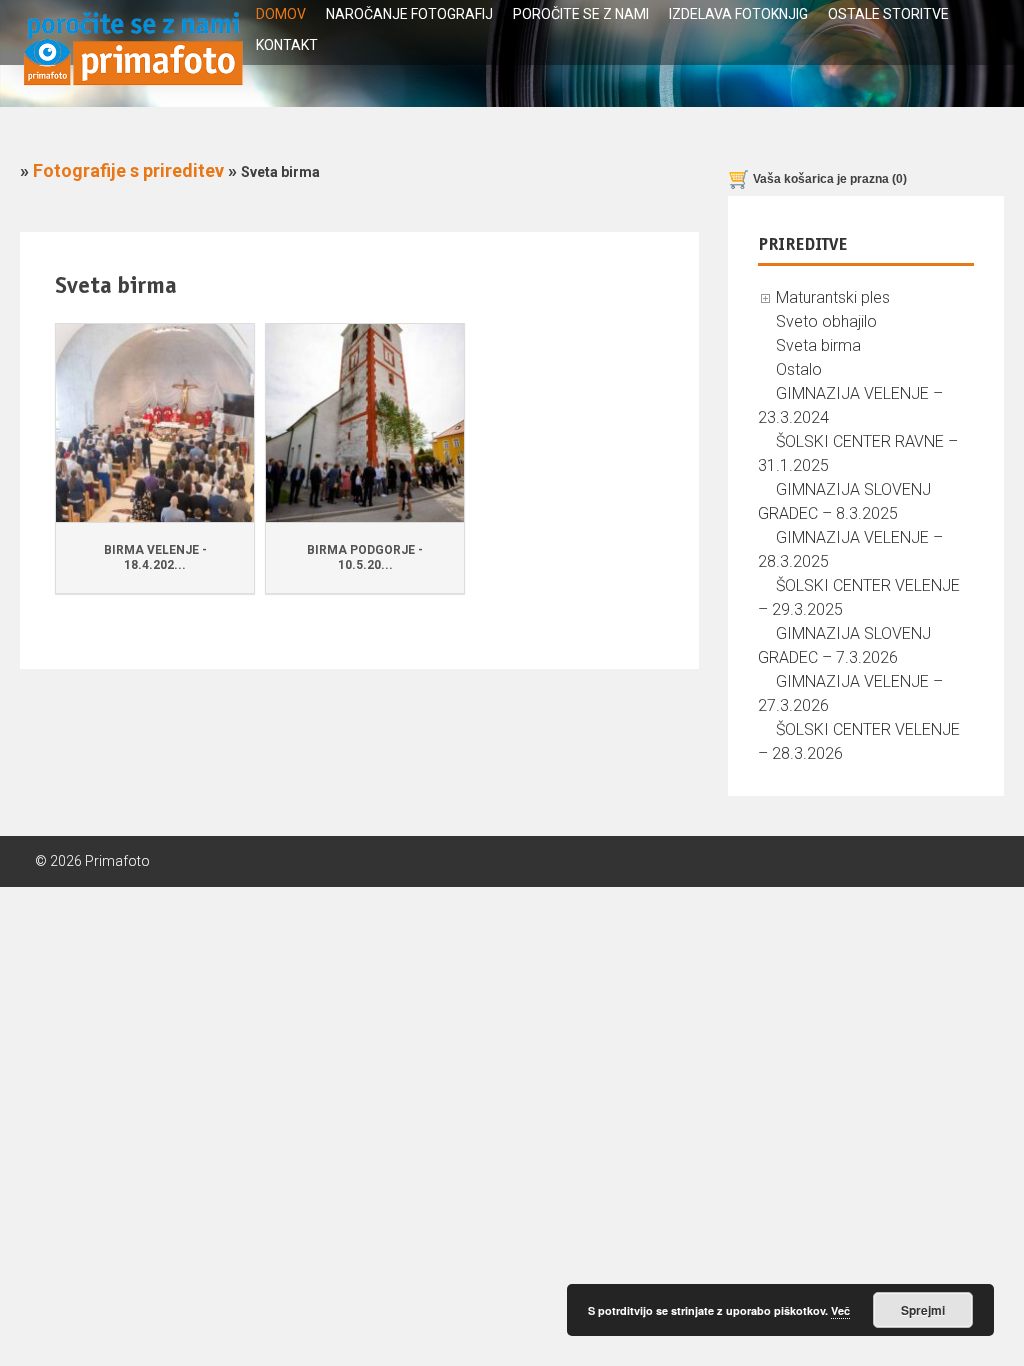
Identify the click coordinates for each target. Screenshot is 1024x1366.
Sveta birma (818, 345)
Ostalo (799, 369)
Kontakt (287, 45)
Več (840, 1310)
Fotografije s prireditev (128, 170)
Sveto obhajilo (826, 321)
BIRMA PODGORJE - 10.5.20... (365, 557)
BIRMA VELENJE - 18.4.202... (155, 557)
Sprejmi (923, 1310)
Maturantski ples (833, 297)
